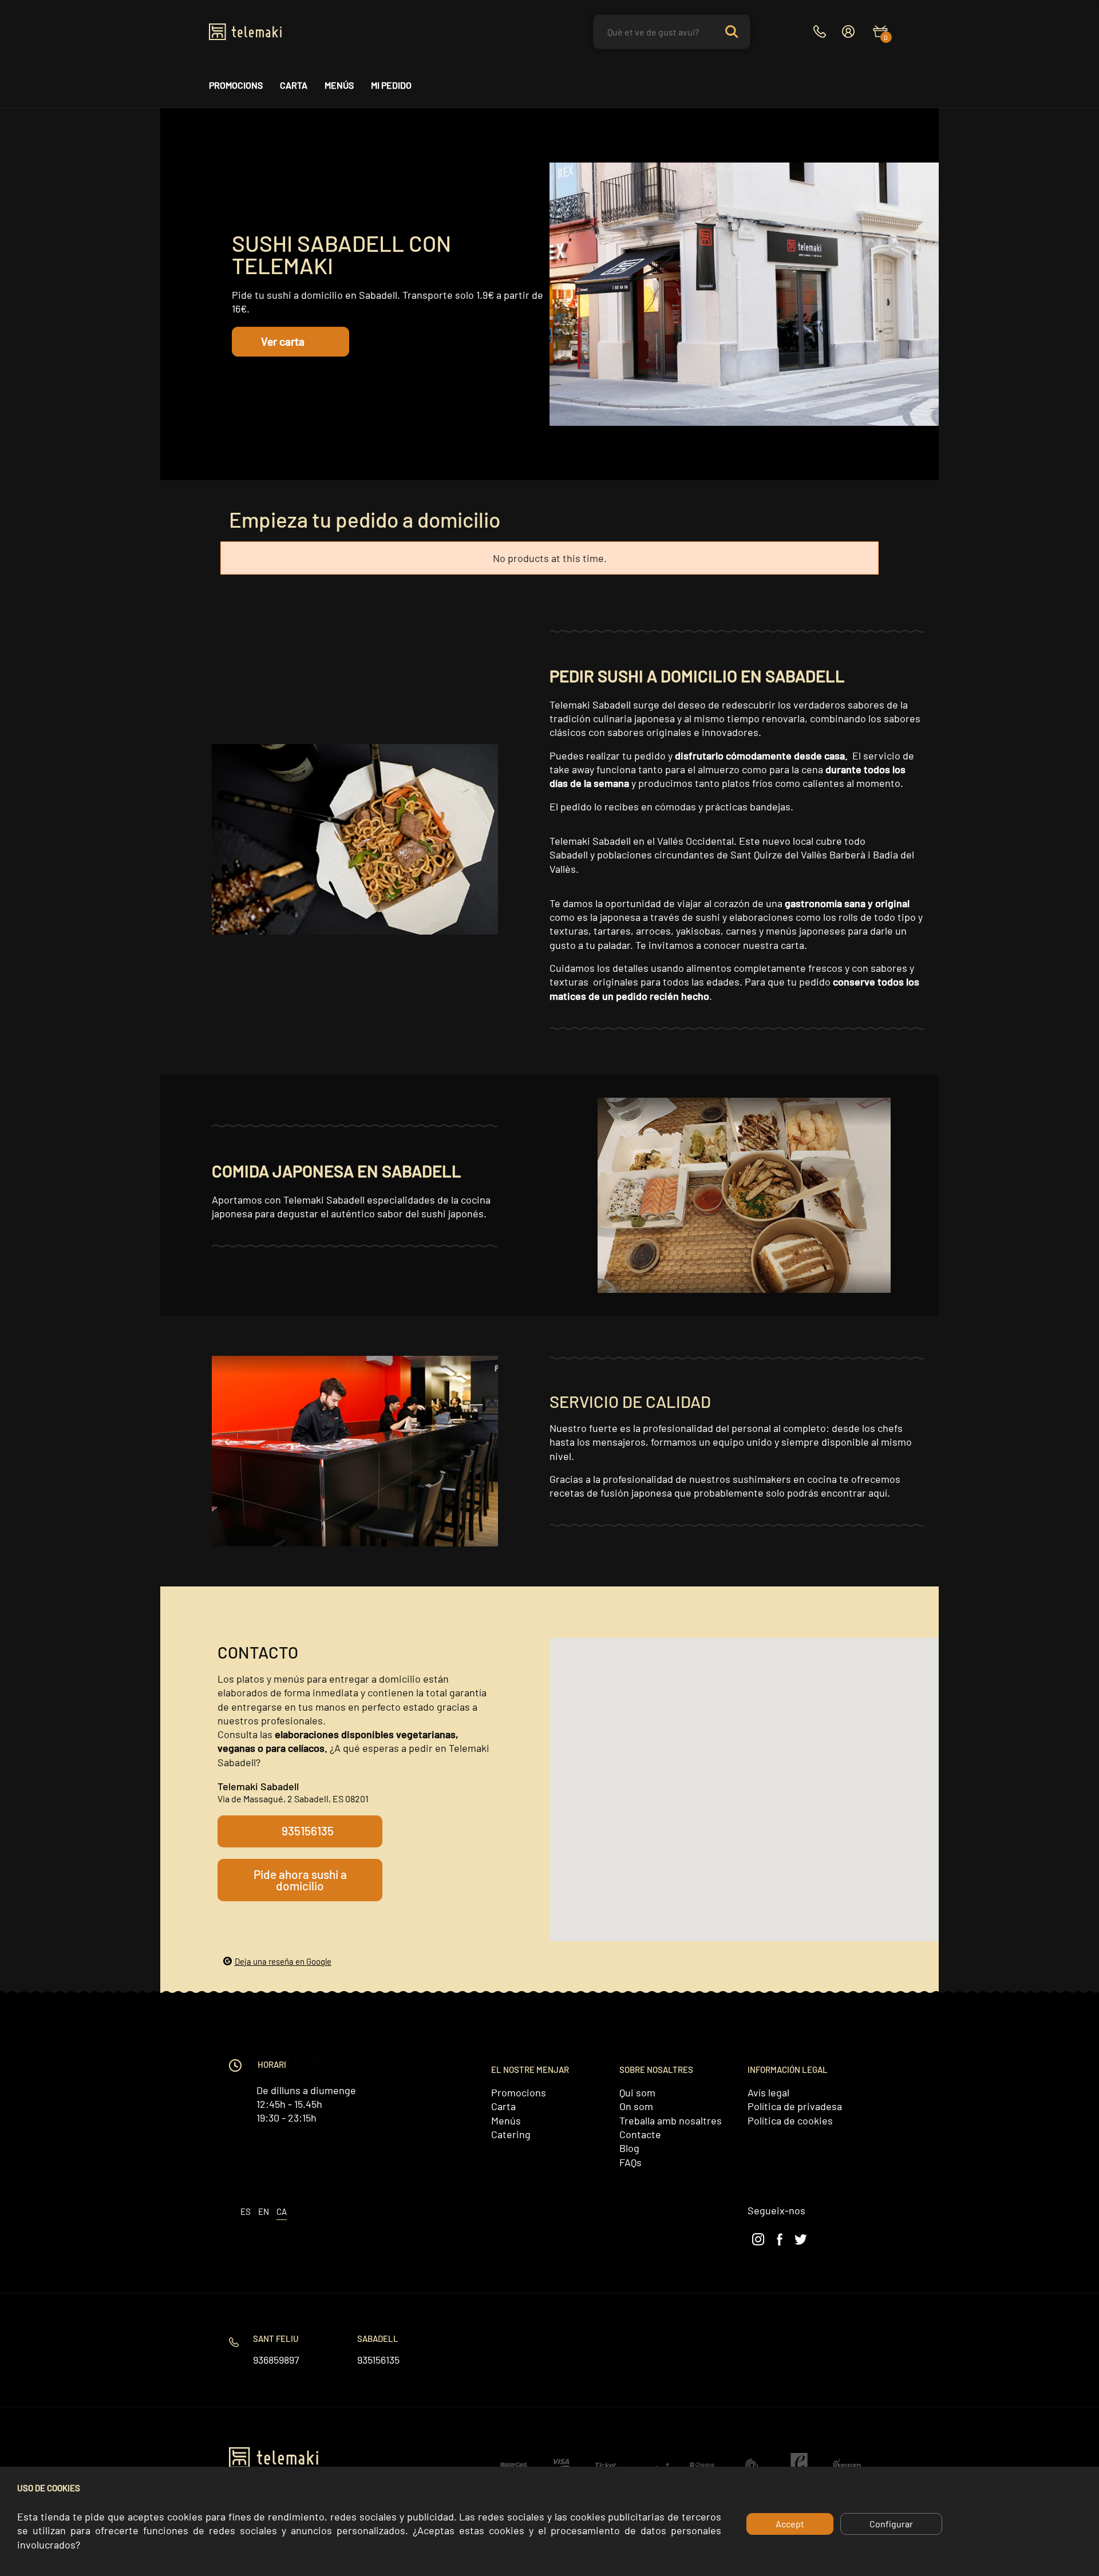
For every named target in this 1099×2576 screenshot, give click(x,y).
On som (636, 2106)
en (264, 2211)
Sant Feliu (276, 2338)
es (246, 2211)
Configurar (891, 2524)
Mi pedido (391, 85)
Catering (511, 2134)
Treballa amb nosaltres (671, 2120)
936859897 (276, 2360)
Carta (294, 85)
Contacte (640, 2134)
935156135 (378, 2360)
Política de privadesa (795, 2106)
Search (732, 32)
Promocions (236, 85)
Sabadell (378, 2338)
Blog (629, 2148)
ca (282, 2211)
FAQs (630, 2162)
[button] (290, 342)
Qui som (637, 2092)
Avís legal (768, 2092)
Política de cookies (790, 2120)
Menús (339, 85)
